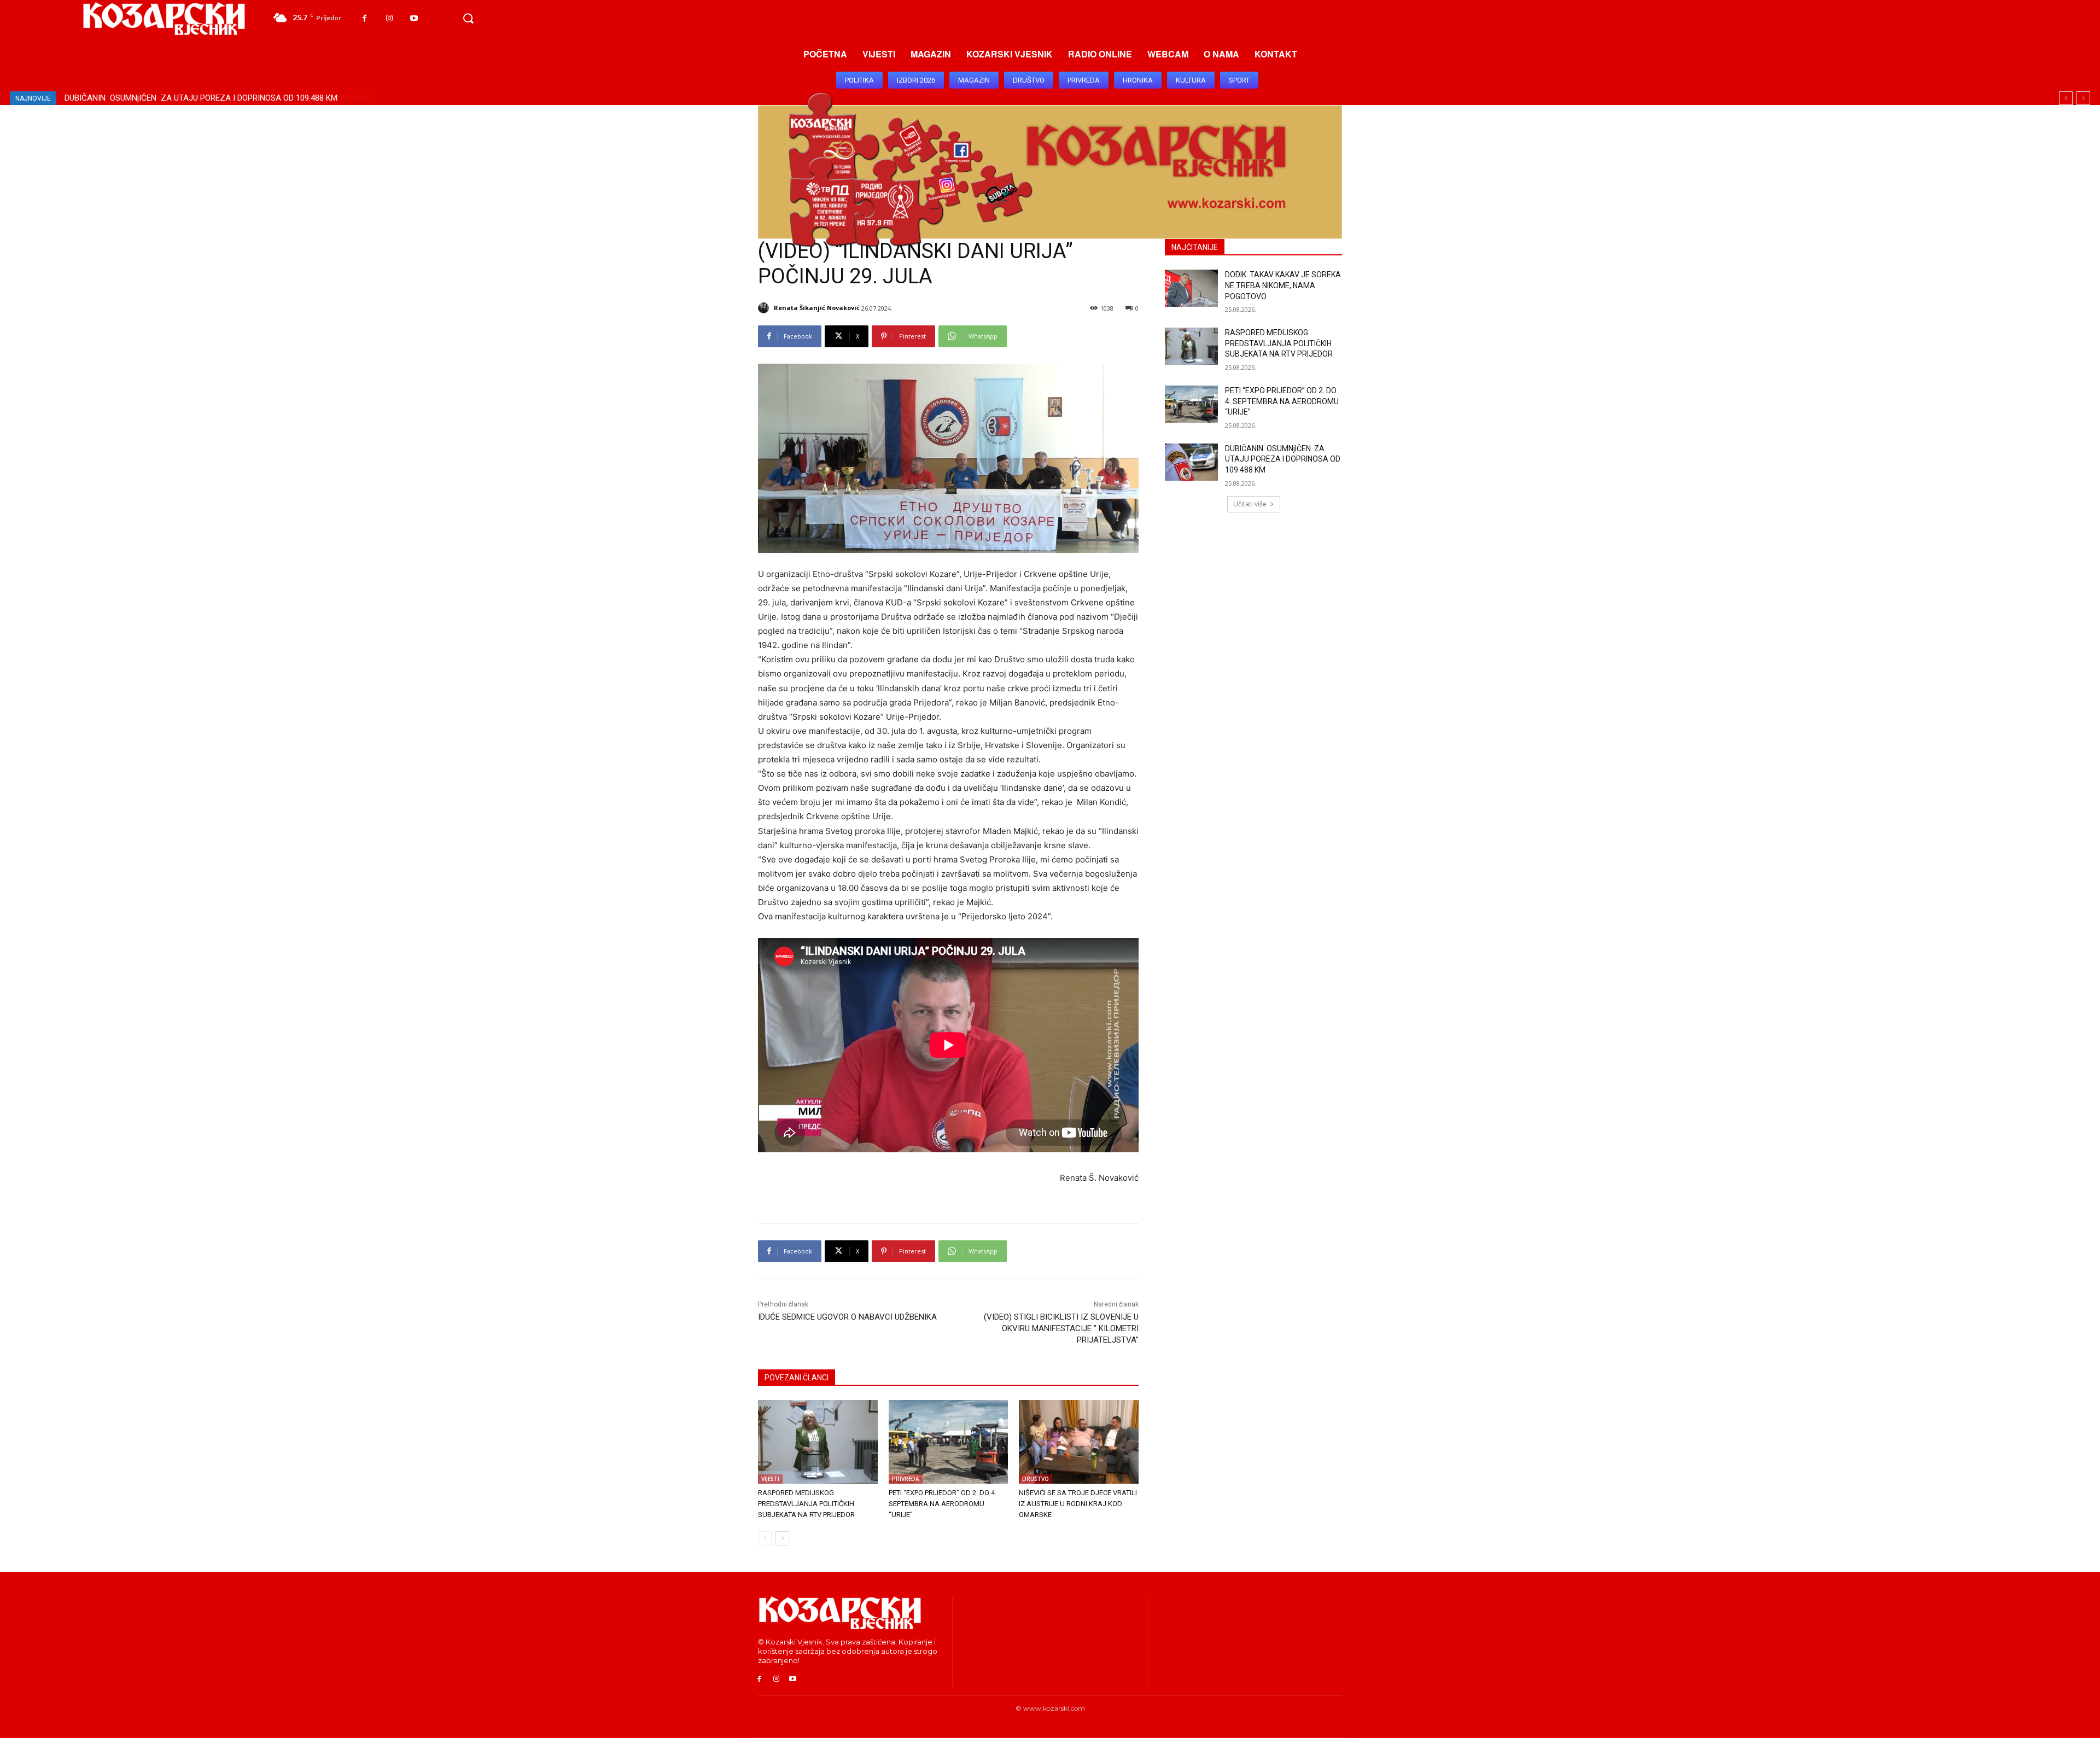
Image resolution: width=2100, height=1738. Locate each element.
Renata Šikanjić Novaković (817, 308)
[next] (2083, 98)
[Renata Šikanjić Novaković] (765, 308)
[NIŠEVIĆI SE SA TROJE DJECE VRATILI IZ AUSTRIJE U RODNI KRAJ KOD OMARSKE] (1079, 1442)
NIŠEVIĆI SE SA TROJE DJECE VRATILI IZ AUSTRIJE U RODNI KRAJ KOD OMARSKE (214, 98)
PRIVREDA (906, 1479)
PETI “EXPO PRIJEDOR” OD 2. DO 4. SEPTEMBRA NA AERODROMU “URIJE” (943, 1504)
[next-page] (782, 1538)
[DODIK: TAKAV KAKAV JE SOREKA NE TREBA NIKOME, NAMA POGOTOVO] (1191, 288)
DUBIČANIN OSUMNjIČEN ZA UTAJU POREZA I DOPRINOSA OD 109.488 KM (1283, 459)
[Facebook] (364, 18)
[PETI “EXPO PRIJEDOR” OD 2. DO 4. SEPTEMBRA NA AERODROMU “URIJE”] (949, 1442)
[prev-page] (765, 1538)
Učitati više (1250, 504)
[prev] (2066, 98)
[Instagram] (389, 18)
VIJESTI (770, 1479)
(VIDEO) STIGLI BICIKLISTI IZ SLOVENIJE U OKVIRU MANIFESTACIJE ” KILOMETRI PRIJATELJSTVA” (1061, 1328)
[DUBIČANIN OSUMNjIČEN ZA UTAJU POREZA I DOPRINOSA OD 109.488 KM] (1191, 462)
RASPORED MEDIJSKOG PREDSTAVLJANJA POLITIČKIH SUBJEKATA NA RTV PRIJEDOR (806, 1504)
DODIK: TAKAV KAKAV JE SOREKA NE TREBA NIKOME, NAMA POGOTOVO (1283, 285)
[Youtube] (414, 18)
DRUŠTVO (1036, 1479)
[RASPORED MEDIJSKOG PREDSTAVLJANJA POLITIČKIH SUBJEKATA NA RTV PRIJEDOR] (818, 1442)
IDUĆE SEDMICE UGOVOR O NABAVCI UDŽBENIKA (847, 1317)
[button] (468, 19)
